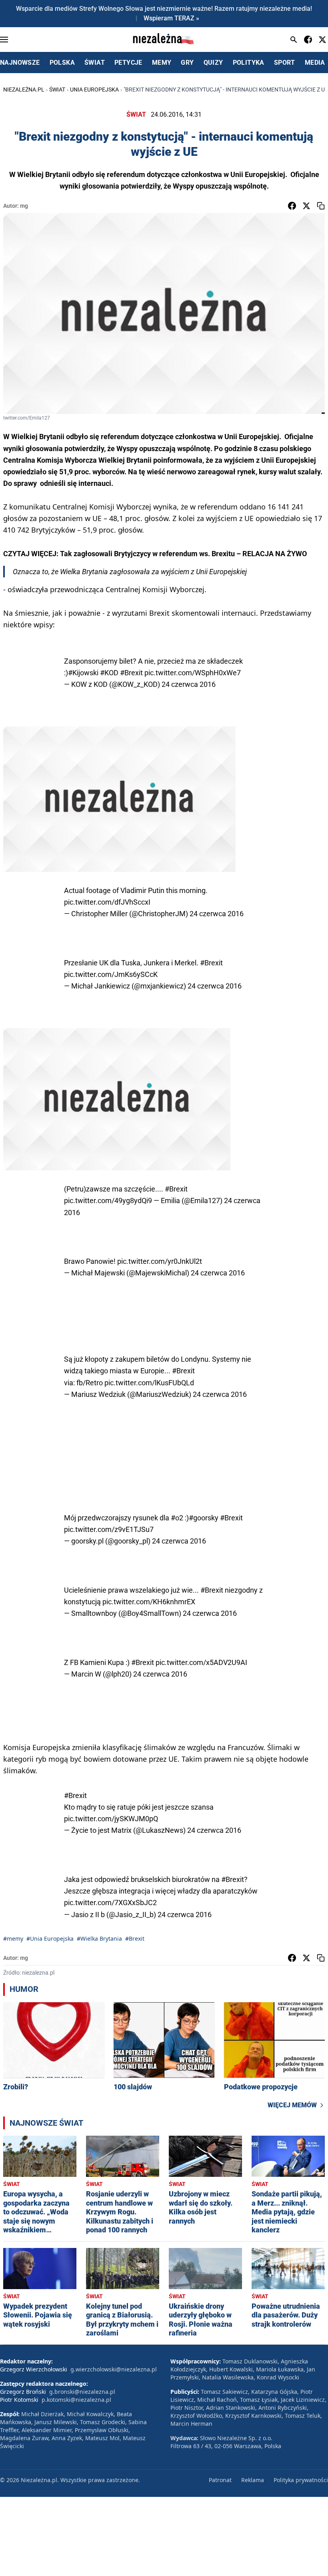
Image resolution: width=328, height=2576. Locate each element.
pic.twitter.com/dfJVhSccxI (107, 902)
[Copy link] (321, 206)
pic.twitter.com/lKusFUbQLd (149, 1383)
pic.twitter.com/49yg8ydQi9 (108, 1200)
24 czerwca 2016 (189, 684)
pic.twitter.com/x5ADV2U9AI (201, 1662)
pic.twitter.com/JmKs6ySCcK (111, 974)
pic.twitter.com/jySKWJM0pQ (111, 1819)
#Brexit (131, 673)
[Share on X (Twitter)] (306, 206)
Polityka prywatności (301, 2480)
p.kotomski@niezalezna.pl (76, 2400)
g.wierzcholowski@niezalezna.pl (114, 2369)
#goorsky (204, 1518)
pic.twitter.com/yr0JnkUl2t (160, 1261)
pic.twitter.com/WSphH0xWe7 (193, 673)
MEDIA (315, 63)
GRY (187, 63)
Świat (57, 90)
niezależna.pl (24, 90)
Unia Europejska (94, 90)
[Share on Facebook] (292, 206)
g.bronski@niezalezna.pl (82, 2392)
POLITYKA (249, 63)
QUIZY (213, 63)
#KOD (109, 673)
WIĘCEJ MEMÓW (292, 2105)
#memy (13, 1938)
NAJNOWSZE (20, 63)
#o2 (177, 1518)
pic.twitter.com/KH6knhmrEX (149, 1602)
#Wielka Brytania (99, 1938)
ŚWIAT (95, 63)
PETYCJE (128, 63)
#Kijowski (83, 673)
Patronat (220, 2480)
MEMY (162, 63)
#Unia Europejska (50, 1938)
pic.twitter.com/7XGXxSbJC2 (110, 1903)
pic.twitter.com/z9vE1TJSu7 (109, 1529)
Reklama (253, 2480)
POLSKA (62, 63)
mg (24, 206)
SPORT (285, 63)
